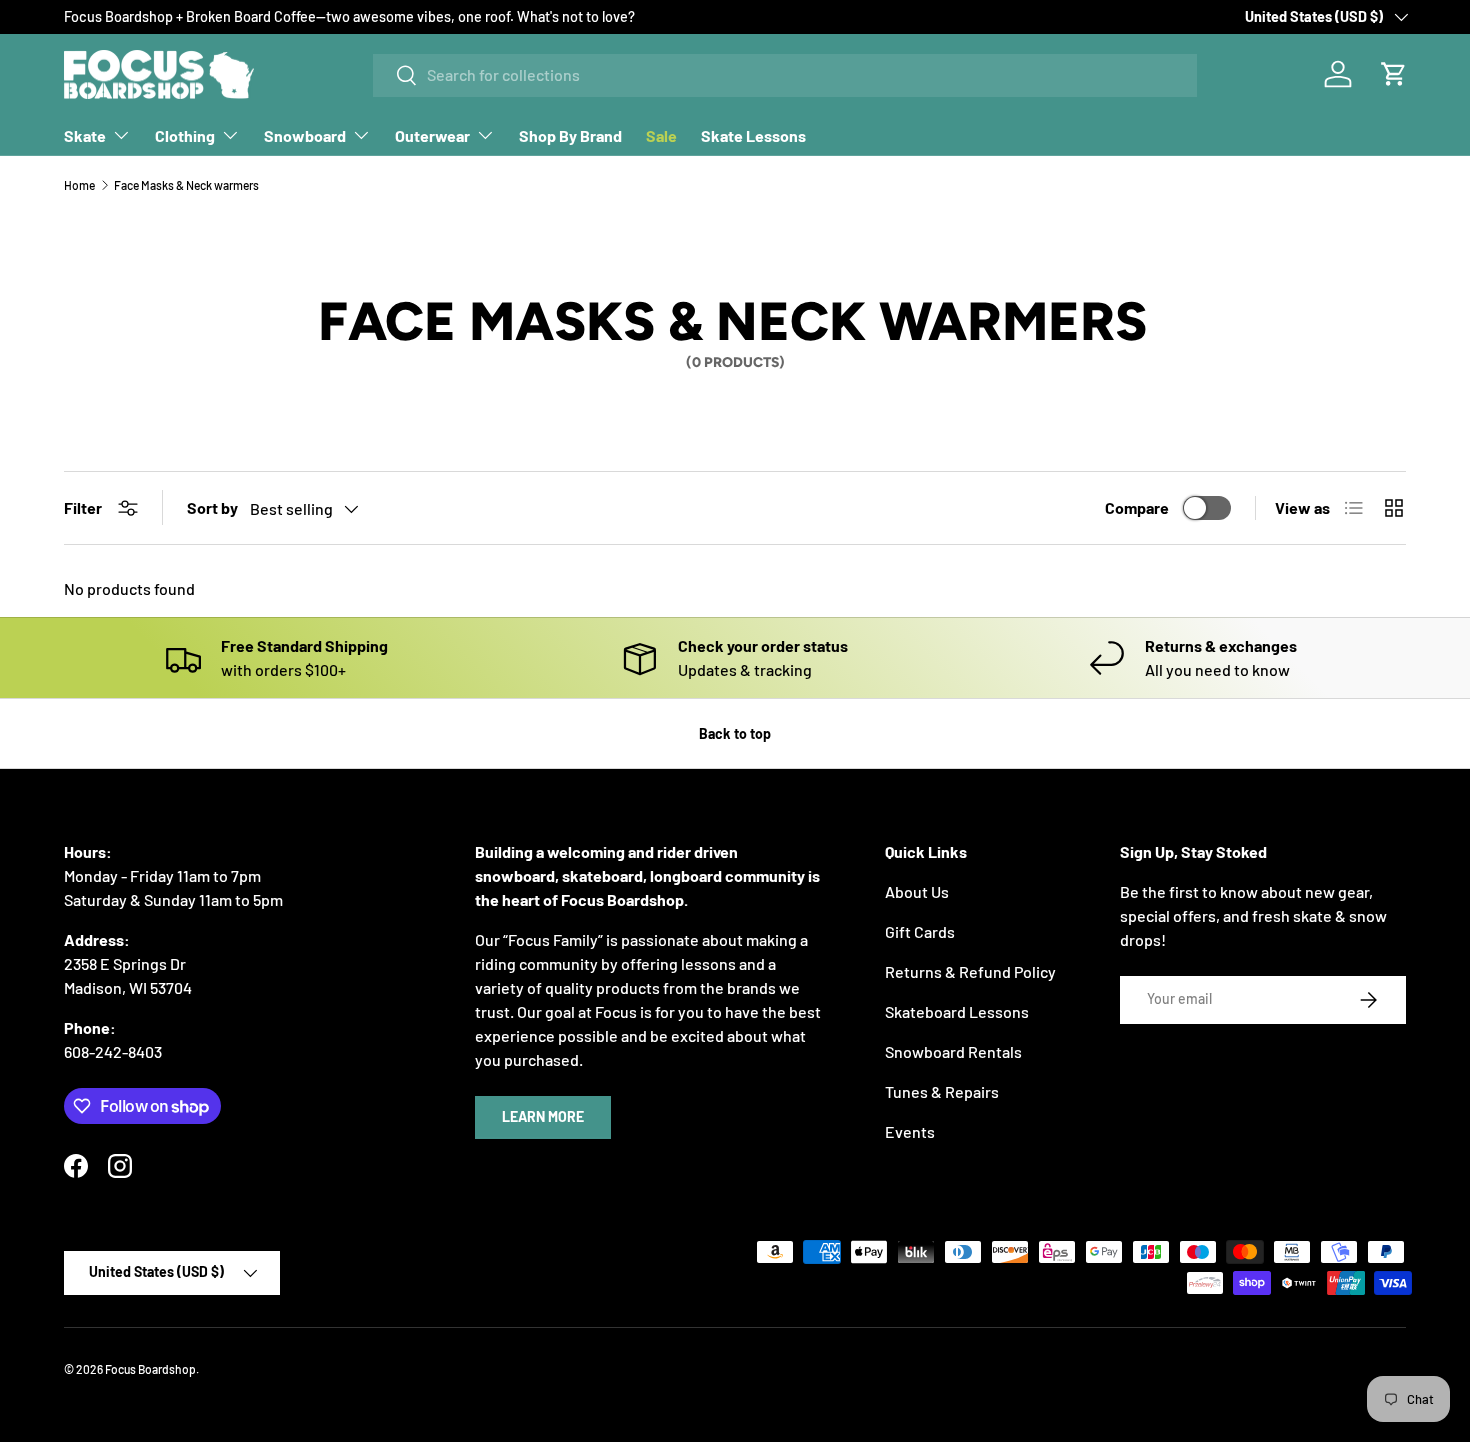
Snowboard (305, 135)
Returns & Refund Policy (970, 971)
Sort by (212, 507)
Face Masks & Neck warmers (186, 185)
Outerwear (432, 135)
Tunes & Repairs (942, 1091)
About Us (917, 891)
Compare (1137, 507)
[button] (1394, 74)
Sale (661, 135)
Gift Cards (920, 931)
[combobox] (785, 74)
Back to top (735, 733)
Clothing (185, 135)
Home (79, 185)
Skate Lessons (753, 135)
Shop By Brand (570, 135)
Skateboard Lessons (957, 1011)
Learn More (543, 1116)
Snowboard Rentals (953, 1051)
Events (910, 1131)
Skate (85, 135)
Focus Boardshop (150, 1369)
